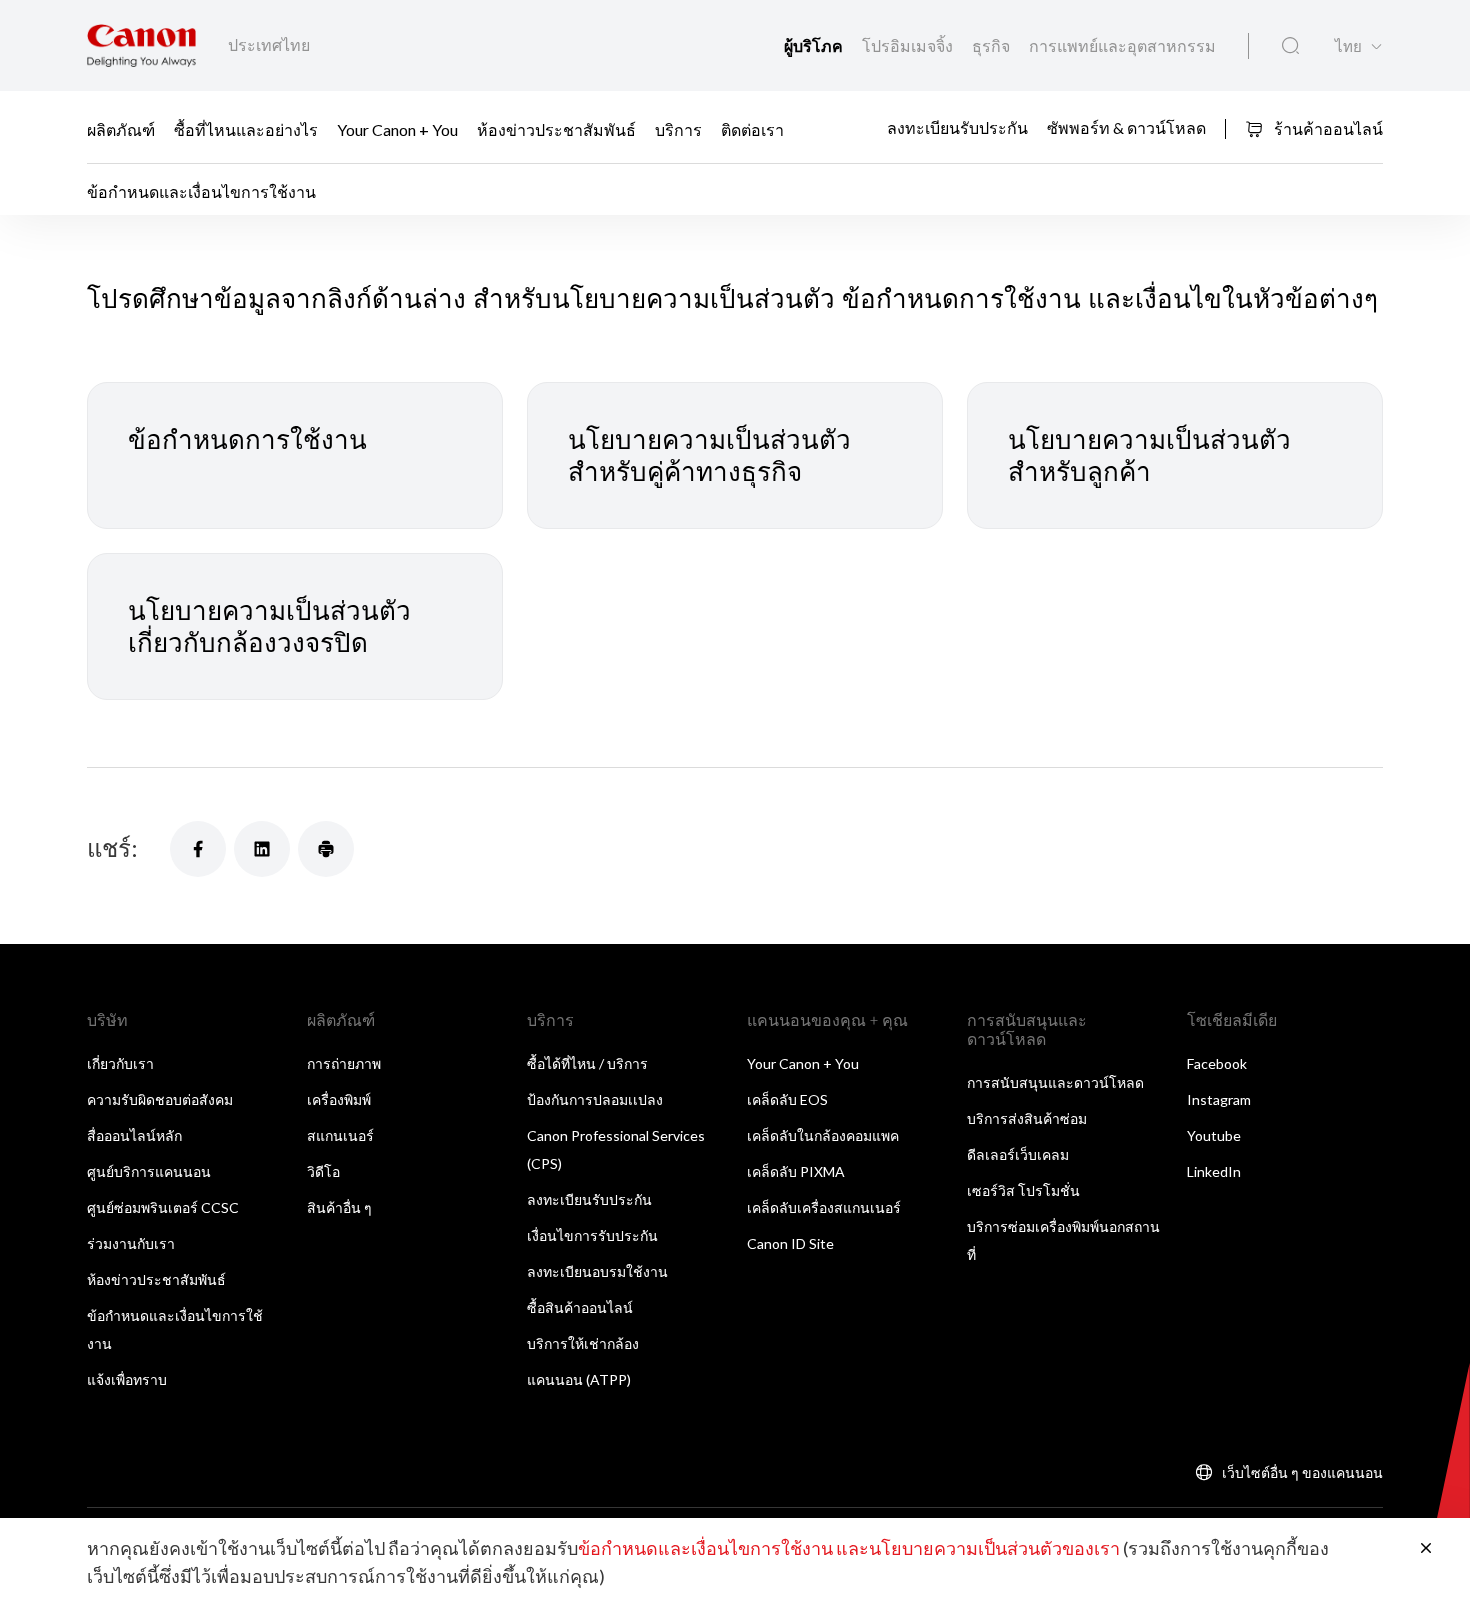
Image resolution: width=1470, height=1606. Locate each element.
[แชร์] (198, 849)
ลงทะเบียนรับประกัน (957, 127)
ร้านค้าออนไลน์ (1327, 128)
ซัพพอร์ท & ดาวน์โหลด (1126, 127)
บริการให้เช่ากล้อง (583, 1343)
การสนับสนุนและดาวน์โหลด (1055, 1082)
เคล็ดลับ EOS (787, 1099)
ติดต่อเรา (752, 128)
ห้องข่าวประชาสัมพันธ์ (556, 128)
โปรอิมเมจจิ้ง (909, 45)
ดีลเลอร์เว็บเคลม (1018, 1154)
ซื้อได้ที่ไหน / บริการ (587, 1063)
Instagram (1219, 1099)
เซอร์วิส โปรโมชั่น (1023, 1190)
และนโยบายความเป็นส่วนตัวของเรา (978, 1548)
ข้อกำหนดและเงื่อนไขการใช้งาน (705, 1548)
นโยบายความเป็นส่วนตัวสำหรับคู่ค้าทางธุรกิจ (709, 455)
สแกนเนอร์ (340, 1135)
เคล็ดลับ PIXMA (796, 1171)
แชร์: (112, 847)
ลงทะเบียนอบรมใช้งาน (597, 1271)
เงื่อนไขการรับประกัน (592, 1235)
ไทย (1348, 46)
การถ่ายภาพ (344, 1063)
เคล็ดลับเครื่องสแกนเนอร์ (824, 1207)
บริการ (678, 128)
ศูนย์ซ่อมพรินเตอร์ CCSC (163, 1207)
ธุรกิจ (992, 45)
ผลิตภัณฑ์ (121, 128)
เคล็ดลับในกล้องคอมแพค (823, 1135)
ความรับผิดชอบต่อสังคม (160, 1099)
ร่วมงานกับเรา (131, 1243)
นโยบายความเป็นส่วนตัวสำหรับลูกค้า (1149, 455)
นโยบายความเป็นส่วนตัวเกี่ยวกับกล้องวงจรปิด (269, 626)
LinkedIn (1214, 1171)
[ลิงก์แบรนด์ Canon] (141, 45)
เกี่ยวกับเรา (120, 1063)
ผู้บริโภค (815, 45)
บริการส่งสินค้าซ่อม (1027, 1118)
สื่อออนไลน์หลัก (134, 1135)
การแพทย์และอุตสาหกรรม (1122, 45)
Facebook (1217, 1063)
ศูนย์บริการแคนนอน (149, 1171)
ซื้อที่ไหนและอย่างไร (246, 128)
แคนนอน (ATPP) (579, 1379)
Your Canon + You (397, 128)
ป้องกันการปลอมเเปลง (595, 1099)
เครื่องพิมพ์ (339, 1099)
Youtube (1214, 1135)
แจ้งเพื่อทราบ (127, 1379)
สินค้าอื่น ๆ (339, 1207)
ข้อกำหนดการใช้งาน (247, 439)
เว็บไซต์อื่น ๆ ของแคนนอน (1302, 1472)
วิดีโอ (323, 1171)
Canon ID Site (790, 1243)
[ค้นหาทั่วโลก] (1290, 46)
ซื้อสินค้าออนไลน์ (580, 1307)
